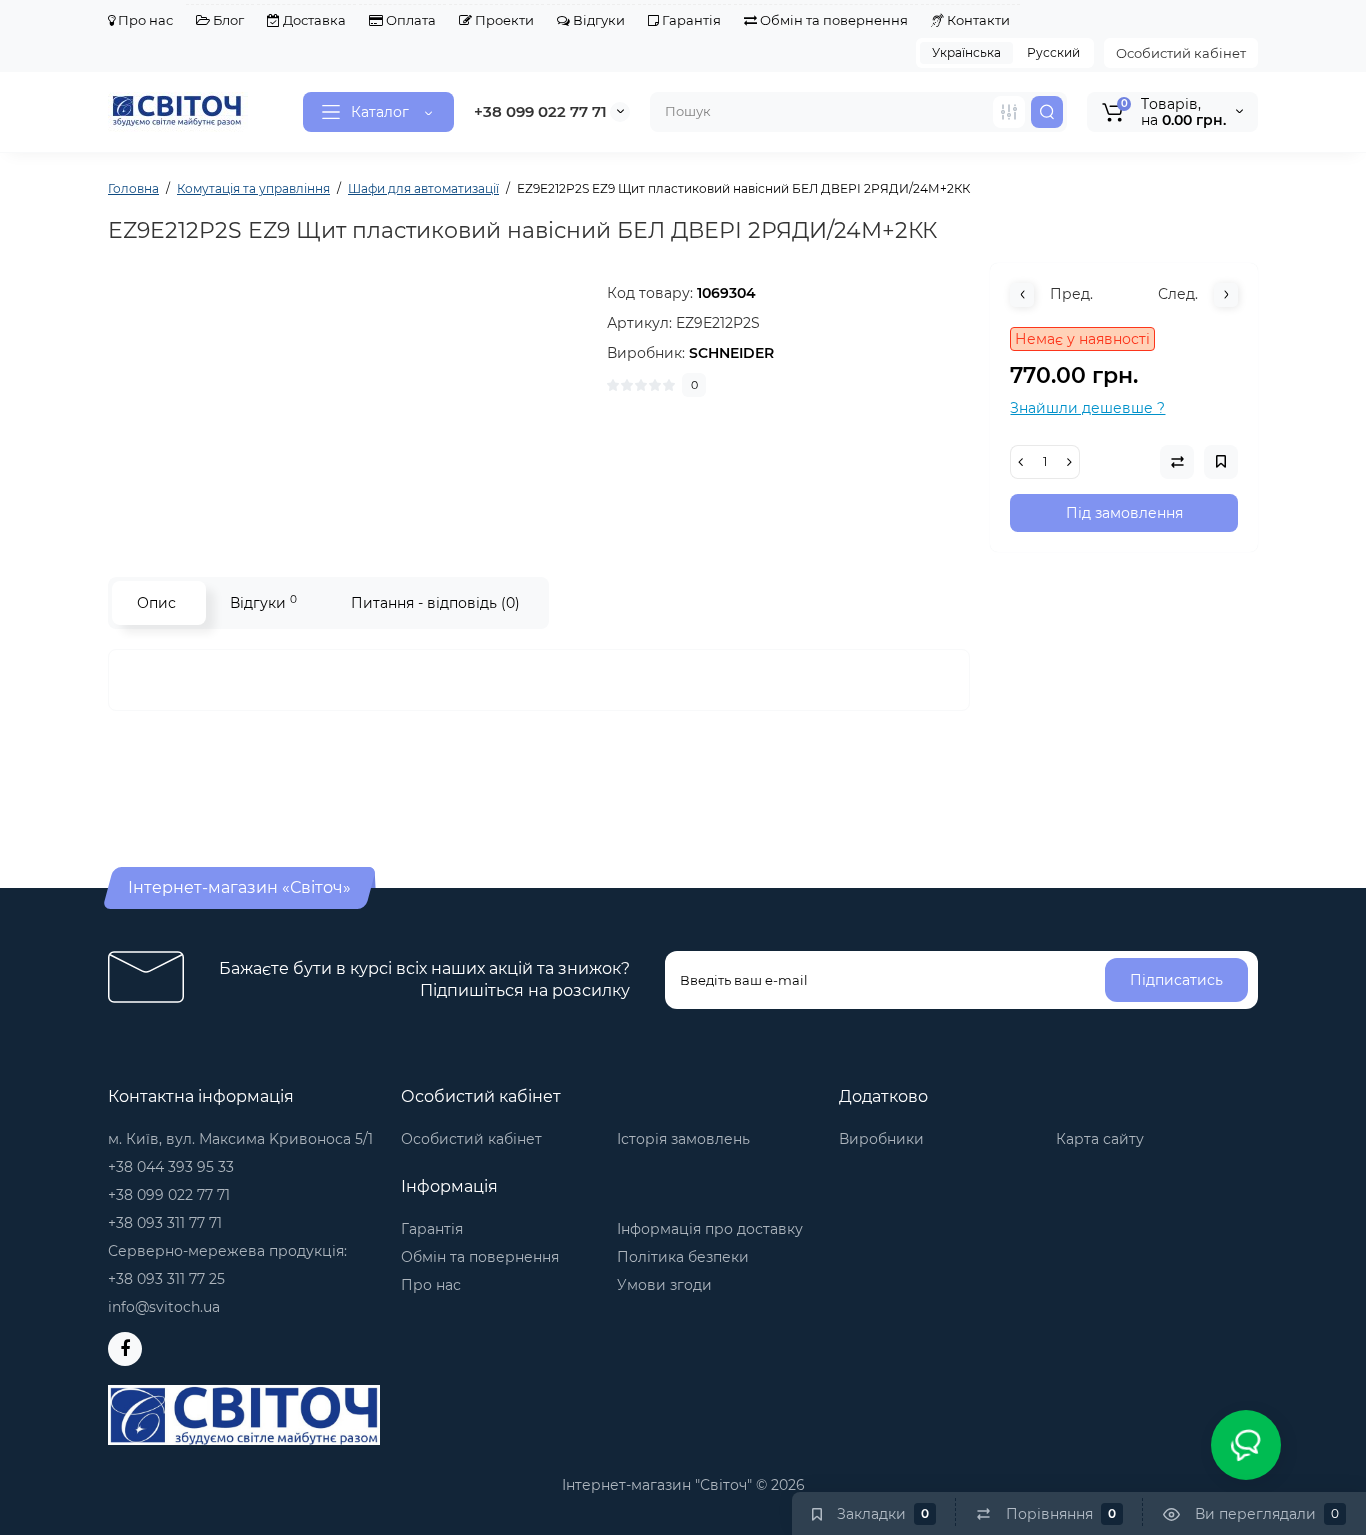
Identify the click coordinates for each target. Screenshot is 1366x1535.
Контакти (977, 20)
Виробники (881, 1139)
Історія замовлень (683, 1139)
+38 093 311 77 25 (166, 1279)
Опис (156, 603)
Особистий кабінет (1181, 53)
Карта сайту (1100, 1139)
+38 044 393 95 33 (171, 1167)
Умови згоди (664, 1285)
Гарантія (690, 20)
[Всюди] (1009, 112)
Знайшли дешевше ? (1087, 408)
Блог (227, 20)
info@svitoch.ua (164, 1307)
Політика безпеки (683, 1257)
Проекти (503, 20)
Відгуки (597, 20)
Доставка (313, 20)
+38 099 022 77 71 (540, 111)
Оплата (409, 20)
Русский (1053, 52)
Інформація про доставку (710, 1229)
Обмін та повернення (832, 20)
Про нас (144, 20)
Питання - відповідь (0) (435, 603)
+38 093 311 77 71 (165, 1223)
